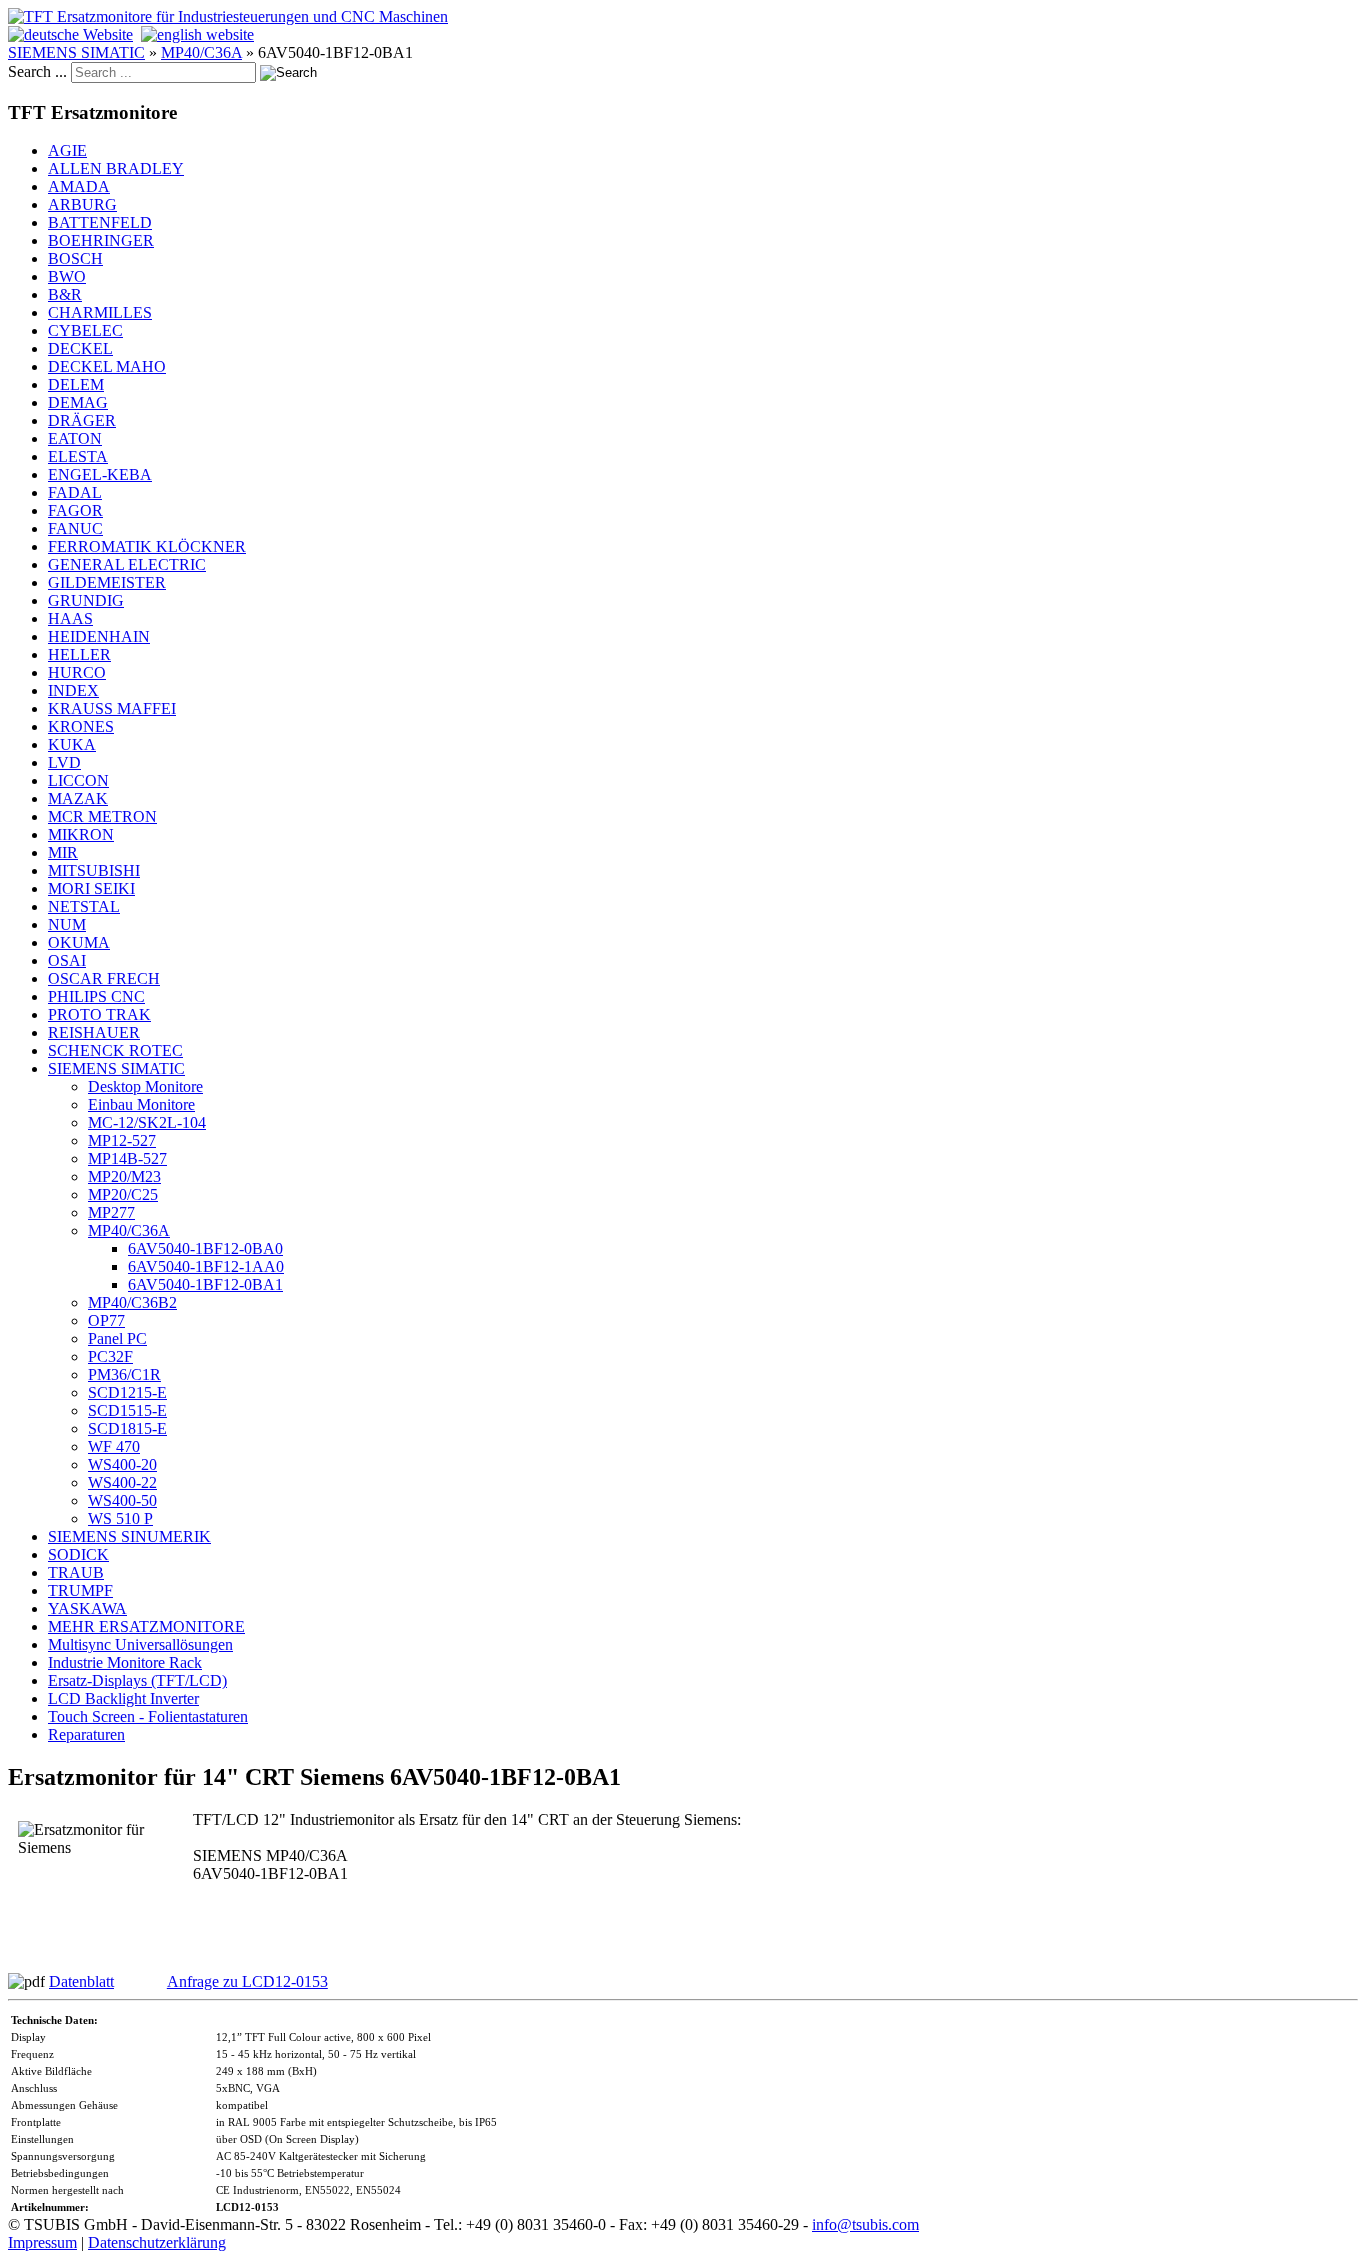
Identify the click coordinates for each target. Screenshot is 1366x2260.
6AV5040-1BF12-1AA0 (206, 1266)
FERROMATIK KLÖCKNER (147, 546)
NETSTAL (84, 906)
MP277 (111, 1212)
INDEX (73, 690)
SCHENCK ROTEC (115, 1050)
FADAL (75, 492)
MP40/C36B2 (132, 1302)
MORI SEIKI (91, 888)
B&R (65, 294)
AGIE (67, 150)
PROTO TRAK (99, 1014)
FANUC (75, 528)
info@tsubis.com (865, 2224)
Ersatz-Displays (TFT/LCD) (137, 1680)
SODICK (78, 1554)
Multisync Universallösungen (140, 1644)
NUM (67, 924)
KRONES (81, 726)
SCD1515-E (127, 1410)
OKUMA (79, 942)
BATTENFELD (100, 222)
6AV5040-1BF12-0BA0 (205, 1248)
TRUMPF (80, 1590)
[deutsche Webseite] (70, 34)
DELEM (76, 384)
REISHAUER (94, 1032)
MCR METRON (102, 816)
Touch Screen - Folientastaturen (148, 1716)
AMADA (79, 186)
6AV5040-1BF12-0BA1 (205, 1284)
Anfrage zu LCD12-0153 (247, 1981)
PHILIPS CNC (96, 996)
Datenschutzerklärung (157, 2242)
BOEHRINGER (101, 240)
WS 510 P (120, 1518)
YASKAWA (87, 1608)
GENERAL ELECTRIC (127, 564)
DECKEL (80, 348)
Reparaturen (86, 1734)
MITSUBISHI (94, 870)
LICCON (78, 780)
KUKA (72, 744)
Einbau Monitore (141, 1104)
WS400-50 (122, 1500)
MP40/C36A (201, 52)
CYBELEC (85, 330)
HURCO (77, 672)
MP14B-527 (127, 1158)
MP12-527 (122, 1140)
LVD (64, 762)
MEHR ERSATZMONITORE (146, 1626)
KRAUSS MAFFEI (112, 708)
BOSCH (75, 258)
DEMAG (78, 402)
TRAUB (76, 1572)
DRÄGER (82, 420)
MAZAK (78, 798)
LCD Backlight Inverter (123, 1698)
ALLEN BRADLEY (116, 168)
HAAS (70, 618)
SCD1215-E (127, 1392)
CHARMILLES (100, 312)
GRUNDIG (86, 600)
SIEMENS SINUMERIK (129, 1536)
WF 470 (114, 1446)
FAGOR (75, 510)
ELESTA (78, 456)
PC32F (110, 1356)
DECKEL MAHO (107, 366)
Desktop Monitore (145, 1086)
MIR (63, 852)
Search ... (37, 71)
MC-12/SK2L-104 (147, 1122)
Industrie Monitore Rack (125, 1662)
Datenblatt (81, 1981)
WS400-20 (122, 1464)
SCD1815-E (127, 1428)
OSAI (67, 960)
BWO (67, 276)
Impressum (42, 2242)
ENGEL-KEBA (100, 474)
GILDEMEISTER (107, 582)
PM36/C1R (124, 1374)
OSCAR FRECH (104, 978)
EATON (75, 438)
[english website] (197, 34)
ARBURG (82, 204)
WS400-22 (122, 1482)
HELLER (79, 654)
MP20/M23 (124, 1176)
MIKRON (81, 834)
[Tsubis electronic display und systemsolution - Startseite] (228, 16)
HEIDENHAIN (99, 636)
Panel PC (117, 1338)
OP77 (106, 1320)
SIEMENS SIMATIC (76, 52)
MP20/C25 (123, 1194)
